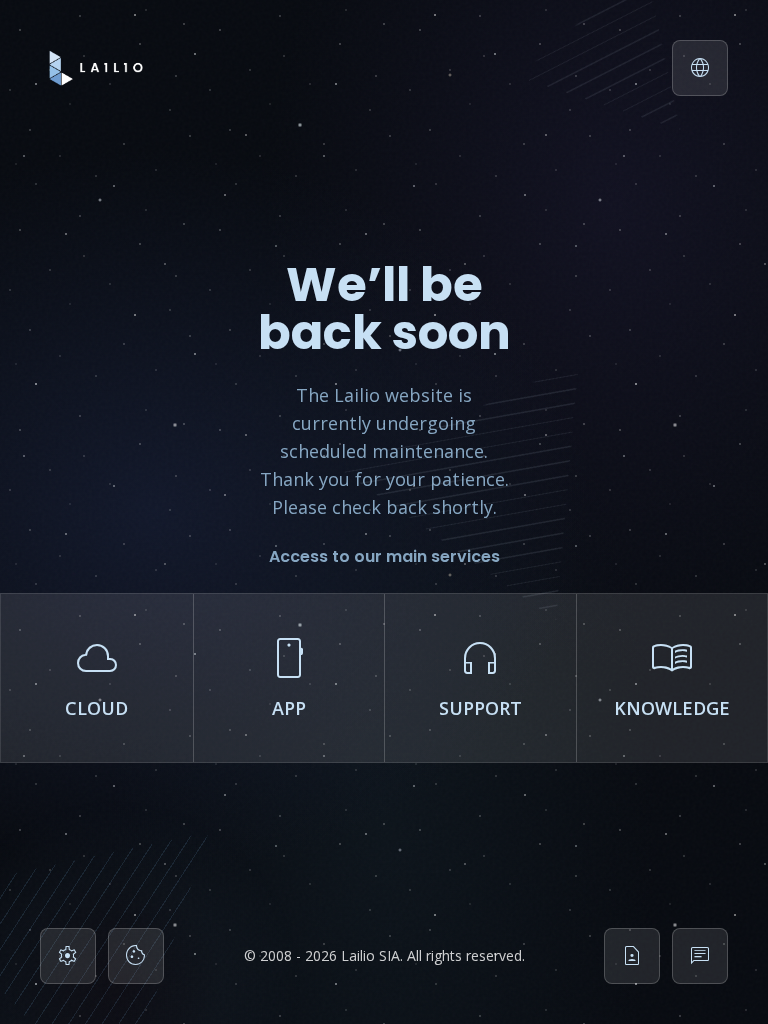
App (289, 674)
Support (480, 674)
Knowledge (672, 674)
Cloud (96, 674)
